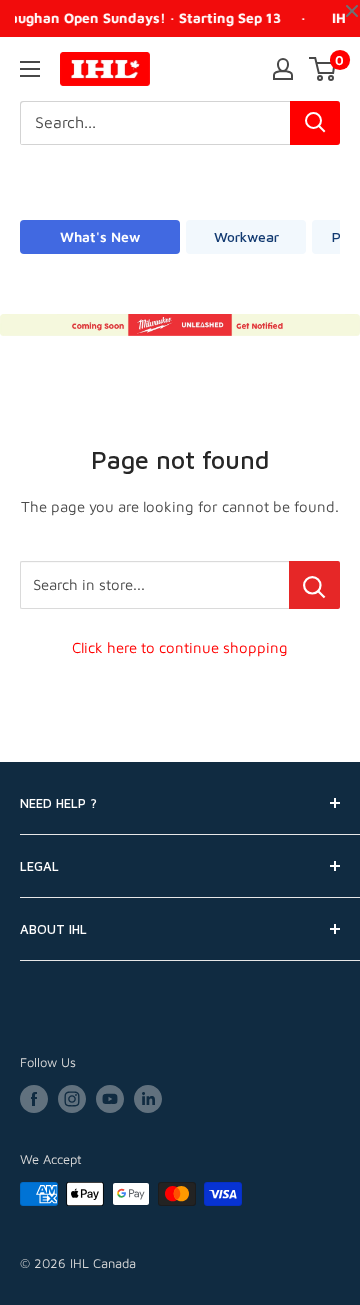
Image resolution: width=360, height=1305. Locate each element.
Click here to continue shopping (180, 647)
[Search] (315, 123)
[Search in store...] (314, 585)
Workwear (246, 236)
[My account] (283, 69)
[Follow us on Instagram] (72, 1099)
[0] (323, 69)
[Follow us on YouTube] (110, 1099)
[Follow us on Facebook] (34, 1099)
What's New (100, 236)
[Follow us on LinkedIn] (148, 1099)
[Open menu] (30, 69)
